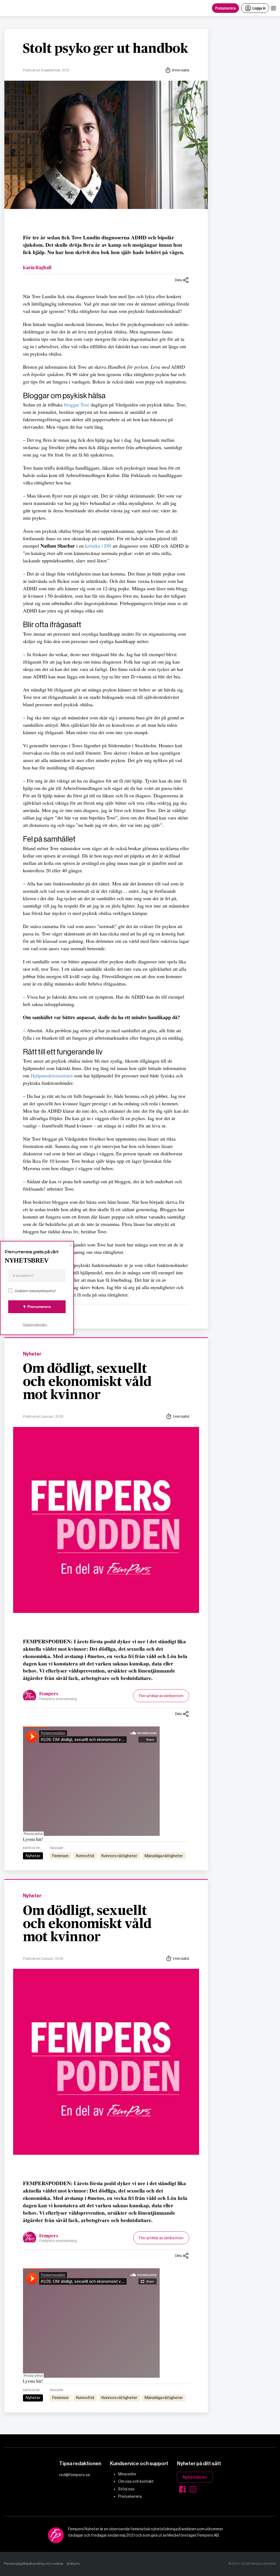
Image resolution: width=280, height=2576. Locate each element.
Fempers (49, 1694)
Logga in (259, 8)
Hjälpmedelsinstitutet (52, 1075)
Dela (178, 280)
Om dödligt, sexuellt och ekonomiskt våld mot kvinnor (87, 1382)
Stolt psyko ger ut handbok (106, 49)
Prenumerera (225, 8)
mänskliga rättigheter (164, 1856)
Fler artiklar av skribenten (161, 1696)
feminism (60, 1856)
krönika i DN (98, 546)
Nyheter (32, 1354)
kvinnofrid (85, 1856)
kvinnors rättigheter (119, 1856)
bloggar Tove (77, 405)
